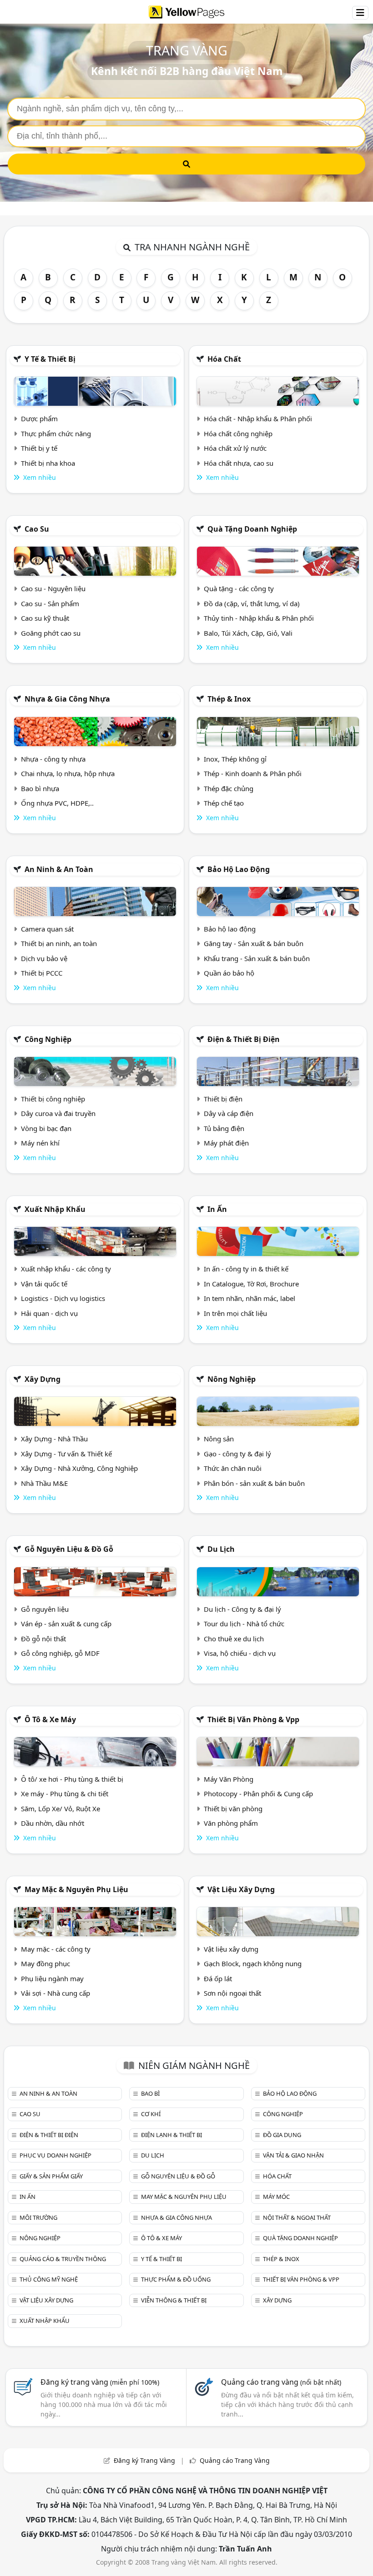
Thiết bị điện (223, 1099)
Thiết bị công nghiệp (53, 1099)
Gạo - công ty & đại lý (237, 1454)
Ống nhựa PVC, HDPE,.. (57, 803)
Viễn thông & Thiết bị (174, 2300)
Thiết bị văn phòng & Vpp (253, 1719)
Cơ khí (151, 2114)
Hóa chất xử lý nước (235, 448)
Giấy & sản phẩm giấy (51, 2176)
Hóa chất (224, 359)
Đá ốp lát (218, 1978)
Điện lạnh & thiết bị (171, 2135)
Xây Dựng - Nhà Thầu (54, 1439)
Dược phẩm (39, 419)
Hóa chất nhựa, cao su (239, 463)
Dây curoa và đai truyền (58, 1113)
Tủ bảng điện (224, 1128)
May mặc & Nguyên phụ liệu (76, 1889)
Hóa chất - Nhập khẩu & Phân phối (258, 419)
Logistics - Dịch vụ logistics (63, 1298)
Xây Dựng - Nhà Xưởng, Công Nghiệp (79, 1468)
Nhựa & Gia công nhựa (67, 699)
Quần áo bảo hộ (229, 973)
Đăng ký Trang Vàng (144, 2460)
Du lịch (221, 1549)
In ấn (217, 1209)
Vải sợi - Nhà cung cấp (55, 1993)
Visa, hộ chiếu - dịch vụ (240, 1653)
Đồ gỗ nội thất (43, 1639)
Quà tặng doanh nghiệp (252, 529)
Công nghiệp (48, 1039)
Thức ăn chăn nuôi (233, 1468)
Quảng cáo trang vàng (281, 2382)
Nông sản (219, 1439)
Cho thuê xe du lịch (234, 1639)
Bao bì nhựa (40, 788)
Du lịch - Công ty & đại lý (242, 1609)
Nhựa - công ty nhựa (53, 759)
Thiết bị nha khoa (48, 463)
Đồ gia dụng (282, 2135)
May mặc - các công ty (56, 1949)
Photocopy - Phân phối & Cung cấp (258, 1794)
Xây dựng (43, 1379)
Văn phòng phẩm (231, 1823)
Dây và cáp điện (229, 1113)
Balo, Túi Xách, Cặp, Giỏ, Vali (248, 633)
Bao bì (150, 2093)
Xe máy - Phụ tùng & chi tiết (65, 1794)
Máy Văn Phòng (229, 1779)
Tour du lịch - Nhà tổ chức (244, 1624)
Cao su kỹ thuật (45, 618)
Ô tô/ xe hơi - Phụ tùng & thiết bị (72, 1779)
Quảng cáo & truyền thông (63, 2259)
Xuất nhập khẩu (55, 1209)
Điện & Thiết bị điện (244, 1039)
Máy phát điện (226, 1143)
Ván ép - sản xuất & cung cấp (66, 1624)
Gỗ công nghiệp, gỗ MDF (60, 1653)
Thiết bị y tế (39, 448)
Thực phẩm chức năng (56, 433)
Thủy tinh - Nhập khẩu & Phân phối (259, 618)
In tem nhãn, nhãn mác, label (250, 1298)
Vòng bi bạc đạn (46, 1128)
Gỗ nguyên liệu (45, 1609)
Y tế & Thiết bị (50, 359)
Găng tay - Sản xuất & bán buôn (254, 943)
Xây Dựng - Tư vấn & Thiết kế (66, 1454)
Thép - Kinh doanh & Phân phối (253, 773)
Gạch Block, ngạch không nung (253, 1963)
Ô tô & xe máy (50, 1719)
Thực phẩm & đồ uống (176, 2279)
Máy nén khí (40, 1143)
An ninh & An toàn (59, 869)
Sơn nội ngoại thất (232, 1993)
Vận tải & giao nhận (293, 2155)
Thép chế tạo (224, 803)
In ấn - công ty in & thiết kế (246, 1269)
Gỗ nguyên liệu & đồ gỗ (69, 1549)
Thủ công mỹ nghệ (49, 2279)
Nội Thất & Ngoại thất (297, 2217)
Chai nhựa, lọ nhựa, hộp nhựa (68, 773)
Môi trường (38, 2217)
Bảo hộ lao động (239, 869)
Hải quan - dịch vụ (49, 1313)
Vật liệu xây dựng (241, 1889)
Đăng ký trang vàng (100, 2382)
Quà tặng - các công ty (239, 588)
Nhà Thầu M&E (44, 1483)
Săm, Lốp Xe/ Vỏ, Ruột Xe (60, 1809)
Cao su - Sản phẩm (50, 603)
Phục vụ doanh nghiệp (55, 2155)
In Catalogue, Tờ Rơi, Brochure (251, 1284)
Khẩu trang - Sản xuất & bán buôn (257, 958)
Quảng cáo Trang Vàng (235, 2460)
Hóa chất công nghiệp (238, 433)
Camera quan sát (47, 929)
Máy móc (276, 2197)
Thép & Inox (229, 699)
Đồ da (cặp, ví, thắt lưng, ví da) (252, 603)
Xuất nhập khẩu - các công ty (66, 1269)
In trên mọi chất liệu (235, 1313)
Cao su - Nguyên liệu (53, 588)
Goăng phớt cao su (51, 633)
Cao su (37, 529)
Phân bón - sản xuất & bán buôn (254, 1483)
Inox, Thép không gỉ (235, 759)
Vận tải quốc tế (44, 1284)
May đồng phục (45, 1963)
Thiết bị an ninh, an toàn (59, 943)
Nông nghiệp (232, 1379)
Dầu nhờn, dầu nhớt (53, 1823)
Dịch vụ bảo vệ (44, 958)
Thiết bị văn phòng (233, 1809)
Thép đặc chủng (229, 788)
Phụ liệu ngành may (52, 1978)
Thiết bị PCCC (42, 973)
